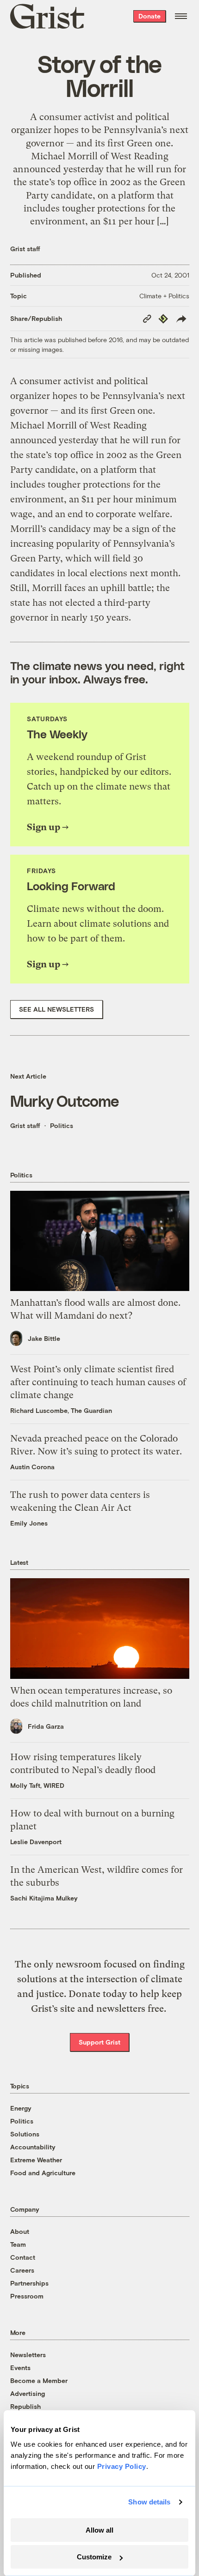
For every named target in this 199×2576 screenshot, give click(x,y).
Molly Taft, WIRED (37, 1785)
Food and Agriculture (43, 2173)
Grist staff (25, 249)
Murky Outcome (65, 1101)
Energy (21, 2108)
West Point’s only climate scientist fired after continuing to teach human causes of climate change (98, 1382)
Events (20, 2368)
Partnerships (29, 2283)
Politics (62, 1125)
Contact (23, 2257)
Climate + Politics (164, 296)
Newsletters (28, 2355)
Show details (149, 2502)
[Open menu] (181, 16)
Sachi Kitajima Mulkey (44, 1898)
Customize (94, 2557)
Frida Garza (46, 1726)
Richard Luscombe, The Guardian (61, 1410)
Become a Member (39, 2380)
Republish (25, 2406)
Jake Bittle (44, 1338)
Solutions (25, 2134)
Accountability (33, 2147)
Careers (22, 2270)
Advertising (28, 2393)
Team (18, 2244)
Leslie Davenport (36, 1842)
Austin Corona (32, 1467)
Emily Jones (29, 1523)
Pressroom (27, 2296)
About (20, 2231)
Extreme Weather (36, 2160)
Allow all (99, 2530)
